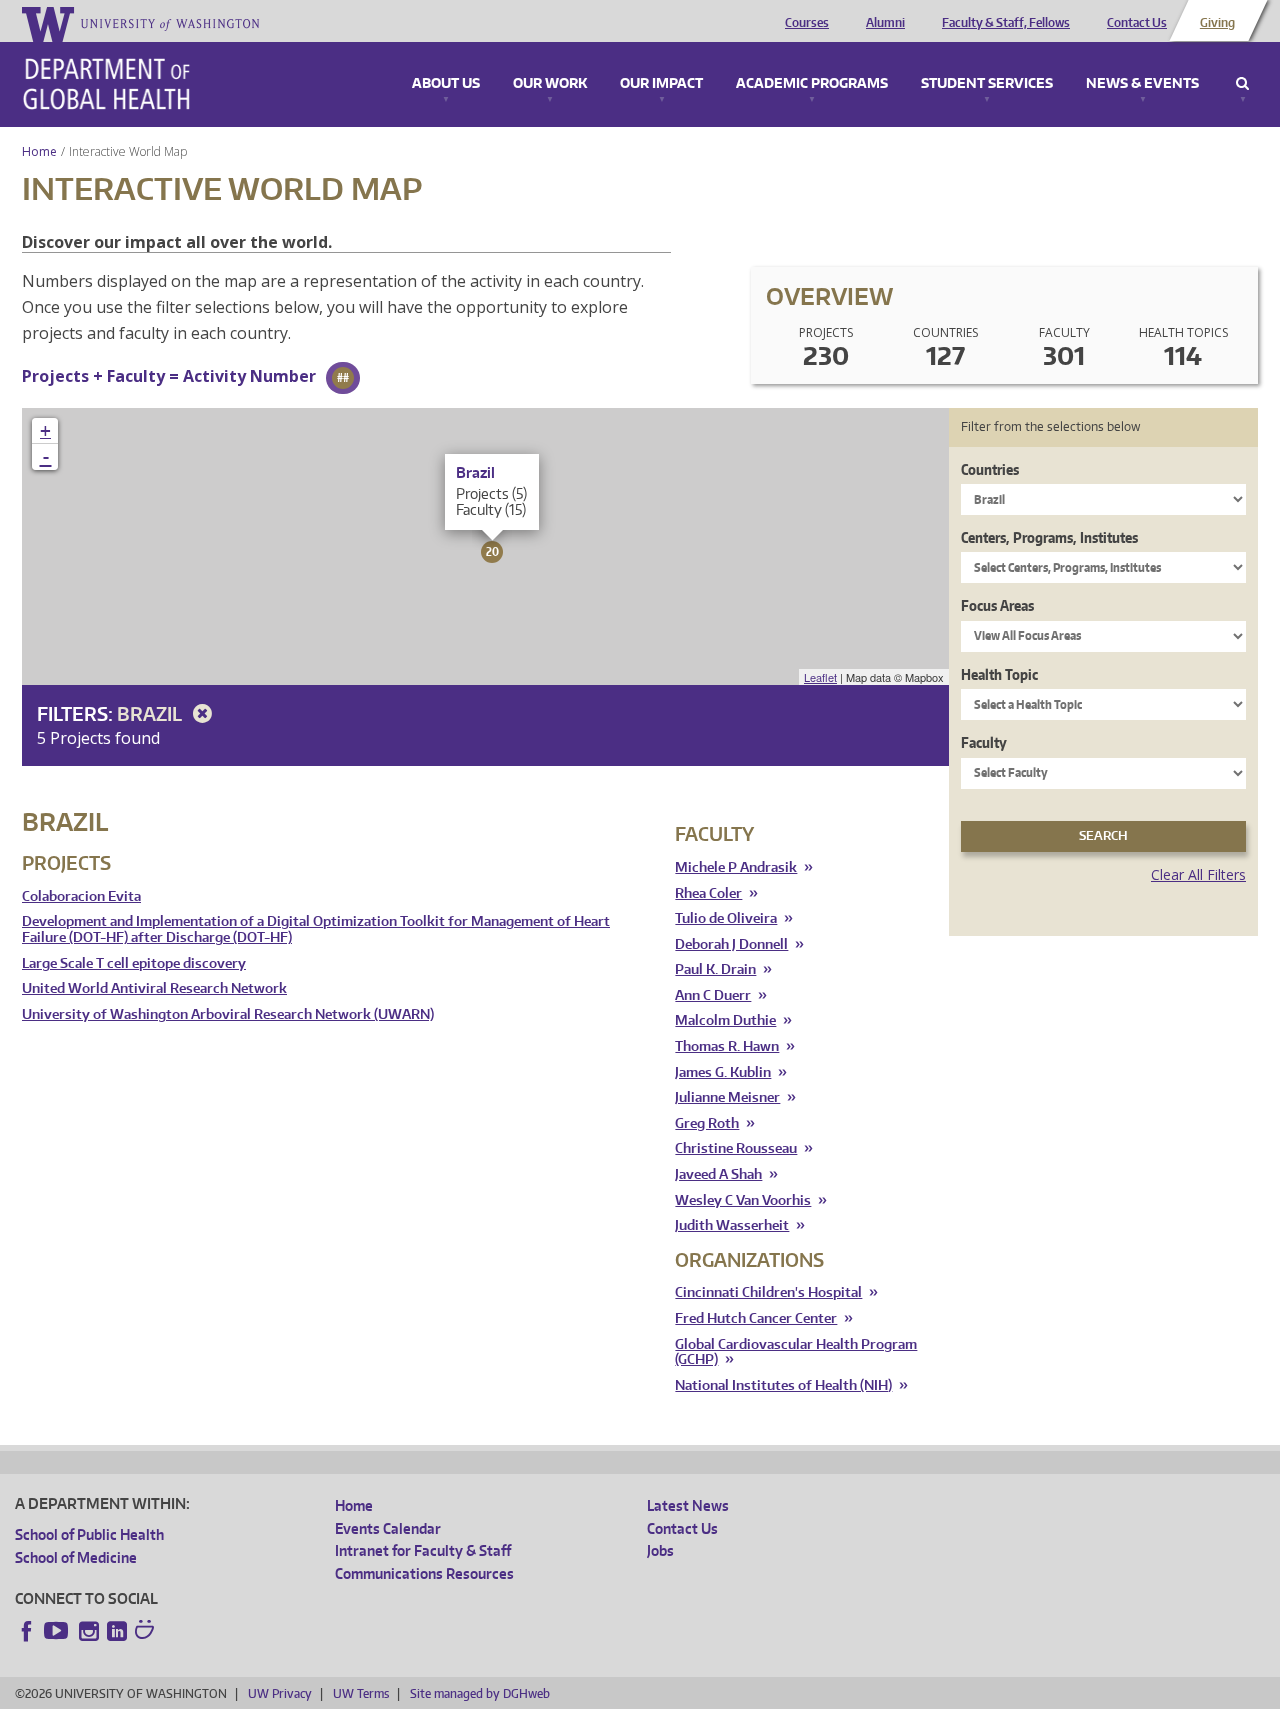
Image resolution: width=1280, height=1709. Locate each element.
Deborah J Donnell (731, 944)
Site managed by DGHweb (480, 1693)
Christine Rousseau (736, 1148)
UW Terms (361, 1693)
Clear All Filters (1198, 874)
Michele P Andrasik (736, 867)
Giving (1217, 23)
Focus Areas (997, 605)
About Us (446, 84)
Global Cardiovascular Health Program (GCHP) (796, 1352)
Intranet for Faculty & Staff (423, 1550)
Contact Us (1137, 23)
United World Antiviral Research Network (154, 988)
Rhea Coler (708, 893)
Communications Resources (424, 1573)
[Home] (106, 84)
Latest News (688, 1505)
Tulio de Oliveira (726, 918)
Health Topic (999, 674)
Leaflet (820, 677)
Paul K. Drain (715, 969)
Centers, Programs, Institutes (1049, 537)
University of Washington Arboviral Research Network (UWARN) (228, 1014)
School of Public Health (89, 1534)
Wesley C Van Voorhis (743, 1200)
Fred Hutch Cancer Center (756, 1318)
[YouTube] (58, 1631)
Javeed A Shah (718, 1174)
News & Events (1142, 84)
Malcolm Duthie (725, 1020)
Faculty (984, 742)
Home (39, 151)
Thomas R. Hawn (727, 1046)
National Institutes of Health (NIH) (783, 1385)
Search (1242, 84)
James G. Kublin (723, 1072)
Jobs (660, 1550)
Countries (990, 469)
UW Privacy (280, 1693)
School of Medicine (76, 1557)
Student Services (987, 84)
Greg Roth (707, 1123)
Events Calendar (388, 1528)
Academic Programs (812, 84)
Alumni (885, 23)
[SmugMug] (147, 1632)
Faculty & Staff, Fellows (1006, 23)
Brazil (151, 713)
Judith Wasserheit (732, 1225)
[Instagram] (89, 1631)
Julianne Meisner (727, 1097)
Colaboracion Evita (81, 896)
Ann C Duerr (713, 995)
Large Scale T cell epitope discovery (134, 963)
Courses (807, 23)
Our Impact (661, 84)
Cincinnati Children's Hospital (768, 1292)
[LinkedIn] (117, 1631)
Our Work (550, 84)
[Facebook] (27, 1631)
